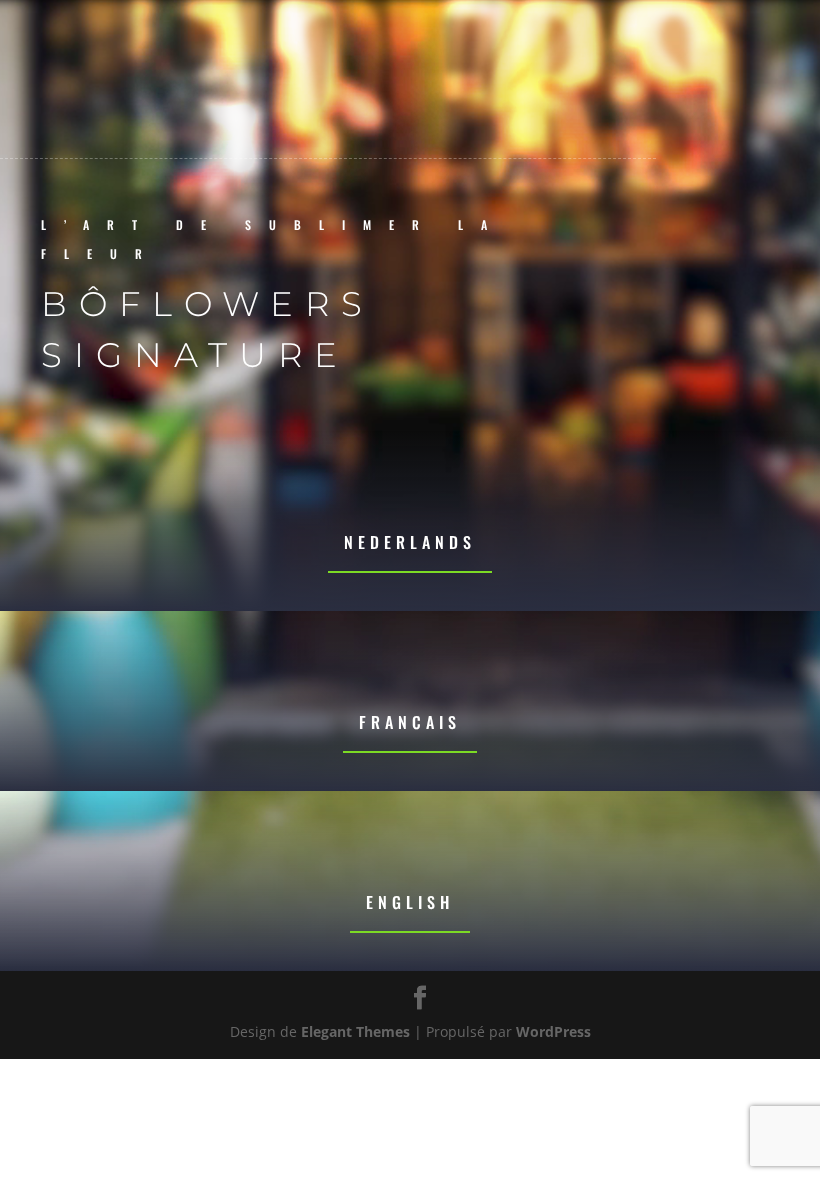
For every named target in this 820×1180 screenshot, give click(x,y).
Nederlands (410, 542)
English (410, 902)
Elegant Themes (355, 1031)
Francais (410, 722)
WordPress (553, 1031)
